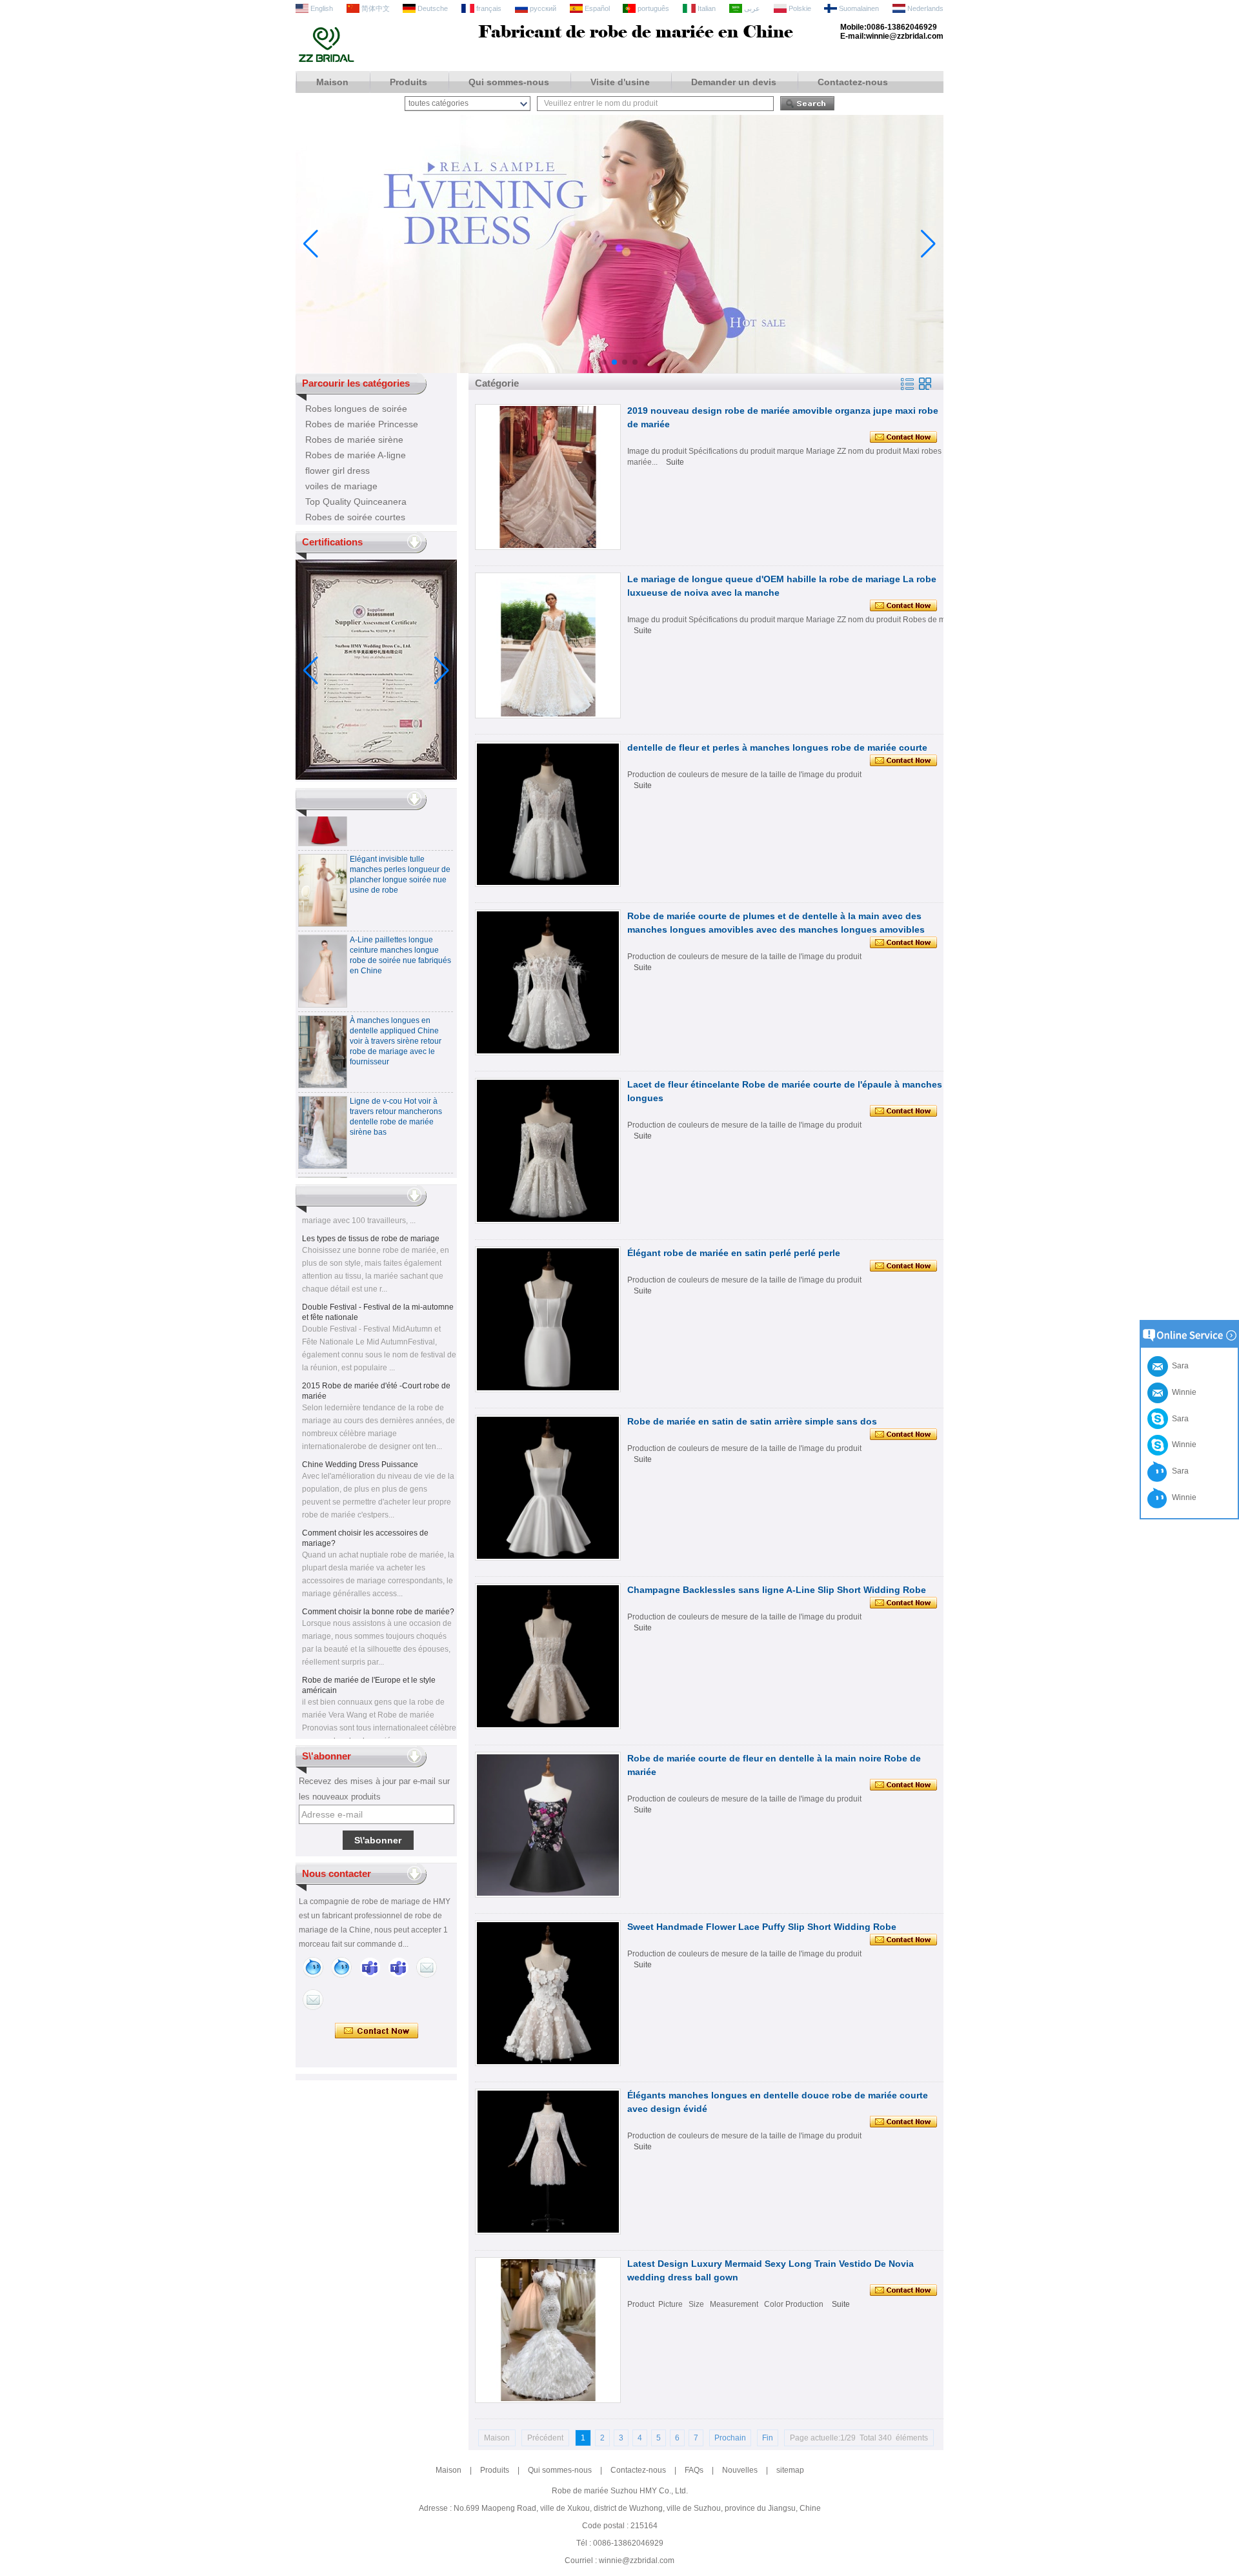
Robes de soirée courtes (355, 517)
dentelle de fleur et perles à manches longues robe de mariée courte (777, 747)
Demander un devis (734, 82)
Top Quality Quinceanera (356, 502)
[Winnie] (313, 1967)
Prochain (730, 2438)
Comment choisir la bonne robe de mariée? (378, 1588)
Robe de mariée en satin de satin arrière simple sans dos (752, 1421)
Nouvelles (740, 2470)
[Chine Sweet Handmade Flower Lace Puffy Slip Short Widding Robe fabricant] (548, 1993)
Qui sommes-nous (509, 82)
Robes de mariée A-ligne (356, 455)
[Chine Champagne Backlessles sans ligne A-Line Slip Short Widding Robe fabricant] (548, 1656)
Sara (1178, 1419)
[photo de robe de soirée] (619, 370)
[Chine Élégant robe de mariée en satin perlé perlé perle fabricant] (548, 1319)
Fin (768, 2438)
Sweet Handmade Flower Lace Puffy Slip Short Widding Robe (762, 1927)
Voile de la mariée (334, 1736)
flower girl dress (337, 471)
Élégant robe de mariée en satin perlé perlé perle (734, 1253)
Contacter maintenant (377, 2031)
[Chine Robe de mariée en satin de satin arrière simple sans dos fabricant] (548, 1488)
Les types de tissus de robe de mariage (371, 1215)
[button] (604, 362)
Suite (675, 462)
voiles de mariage (341, 486)
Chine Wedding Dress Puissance (360, 1441)
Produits (408, 82)
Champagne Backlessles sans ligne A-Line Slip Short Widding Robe (777, 1590)
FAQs (694, 2470)
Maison (332, 82)
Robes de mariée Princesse (362, 424)
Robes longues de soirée (356, 409)
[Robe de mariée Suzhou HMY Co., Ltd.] (326, 61)
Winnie (1182, 1445)
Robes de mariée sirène (354, 440)
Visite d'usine (620, 82)
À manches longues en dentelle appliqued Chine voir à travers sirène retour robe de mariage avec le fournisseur (396, 1018)
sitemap (790, 2470)
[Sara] (341, 1967)
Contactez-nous (853, 82)
